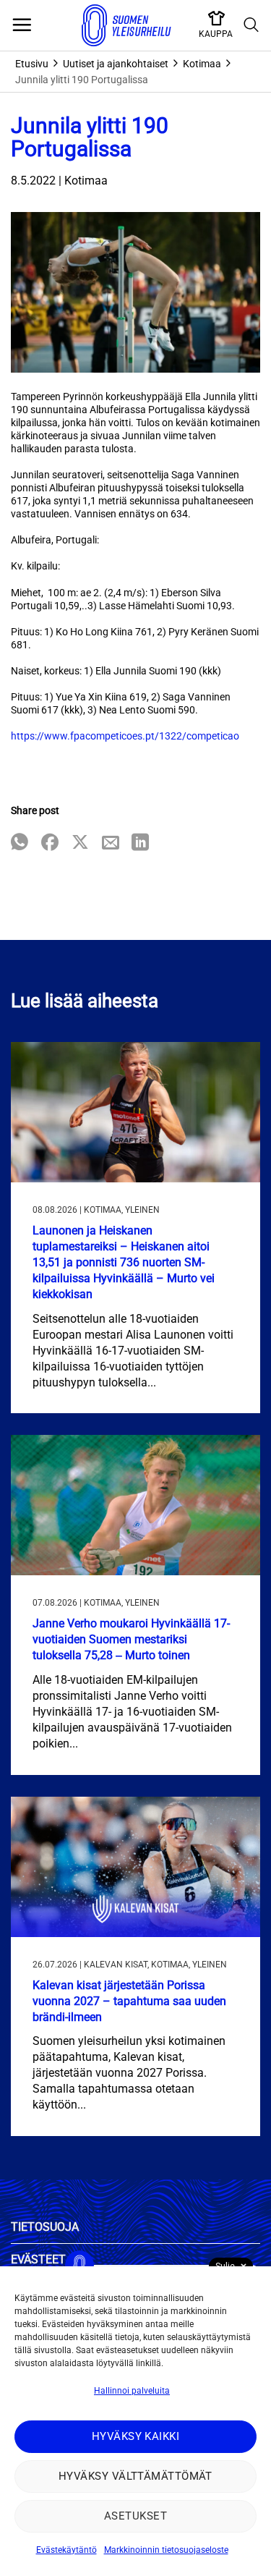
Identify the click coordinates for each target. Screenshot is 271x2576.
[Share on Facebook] (50, 843)
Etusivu (32, 64)
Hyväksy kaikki (135, 2436)
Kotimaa (202, 64)
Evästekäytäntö (66, 2550)
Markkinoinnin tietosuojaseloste (166, 2550)
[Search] (251, 25)
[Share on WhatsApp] (20, 843)
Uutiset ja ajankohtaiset (116, 64)
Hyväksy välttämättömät (135, 2476)
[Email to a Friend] (111, 843)
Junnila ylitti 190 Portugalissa (82, 80)
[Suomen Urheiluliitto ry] (126, 25)
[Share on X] (80, 843)
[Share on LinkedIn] (140, 843)
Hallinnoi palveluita (132, 2391)
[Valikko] (22, 25)
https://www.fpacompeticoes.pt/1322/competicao (125, 736)
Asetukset (135, 2516)
